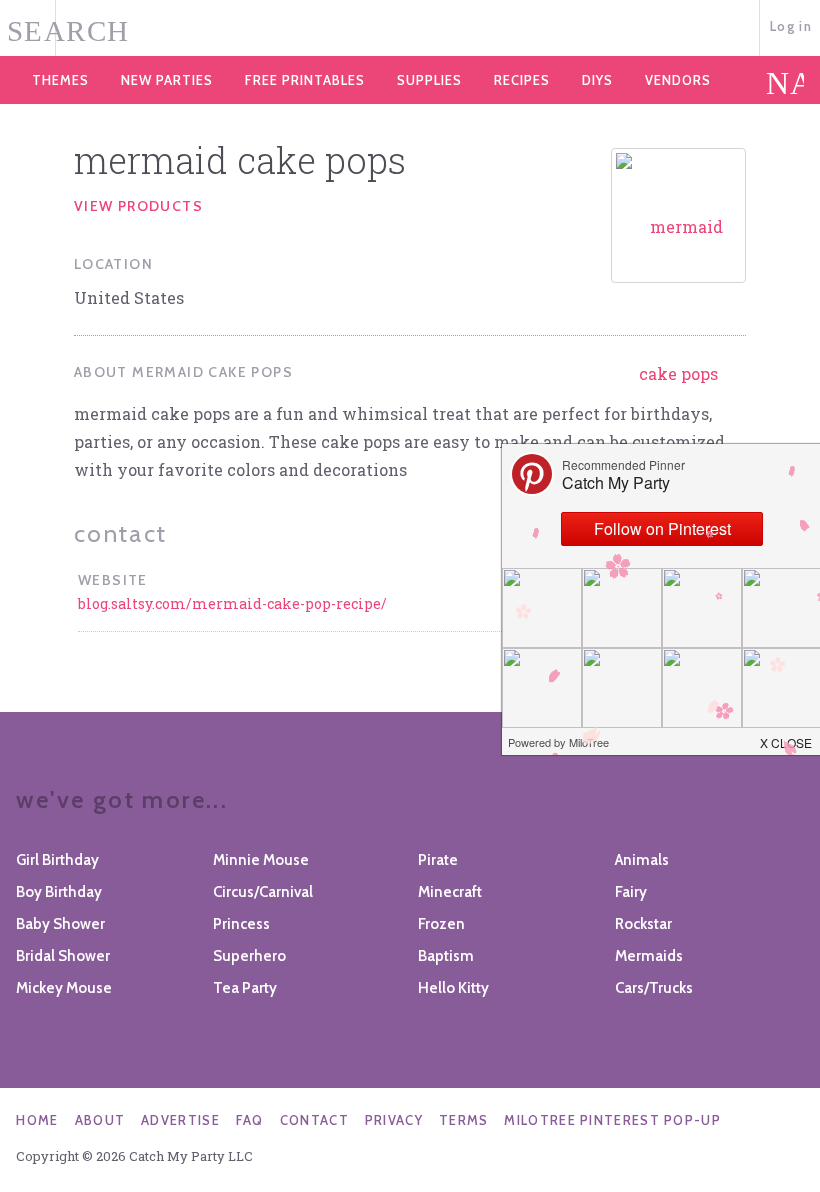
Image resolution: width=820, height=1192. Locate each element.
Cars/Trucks (654, 988)
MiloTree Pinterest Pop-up (612, 1120)
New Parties (167, 80)
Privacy (394, 1120)
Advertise (180, 1120)
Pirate (438, 860)
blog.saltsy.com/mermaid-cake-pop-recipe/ (232, 603)
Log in (791, 26)
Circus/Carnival (263, 892)
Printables (305, 80)
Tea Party (245, 988)
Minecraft (450, 892)
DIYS (597, 80)
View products (138, 206)
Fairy (631, 892)
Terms (464, 1120)
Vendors (678, 80)
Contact (314, 1120)
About (100, 1120)
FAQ (250, 1120)
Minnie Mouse (261, 860)
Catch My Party (410, 29)
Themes (60, 80)
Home (37, 1120)
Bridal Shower (63, 956)
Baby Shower (60, 924)
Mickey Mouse (64, 988)
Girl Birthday (57, 860)
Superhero (249, 956)
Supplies (429, 80)
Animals (642, 860)
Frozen (441, 924)
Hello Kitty (453, 988)
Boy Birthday (59, 892)
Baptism (446, 956)
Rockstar (643, 924)
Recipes (522, 80)
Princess (241, 924)
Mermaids (649, 956)
